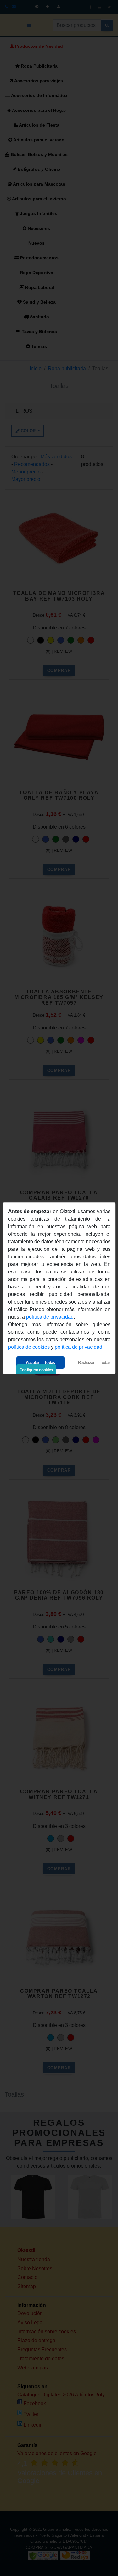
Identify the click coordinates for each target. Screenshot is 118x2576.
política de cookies (29, 1347)
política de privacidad (50, 1317)
